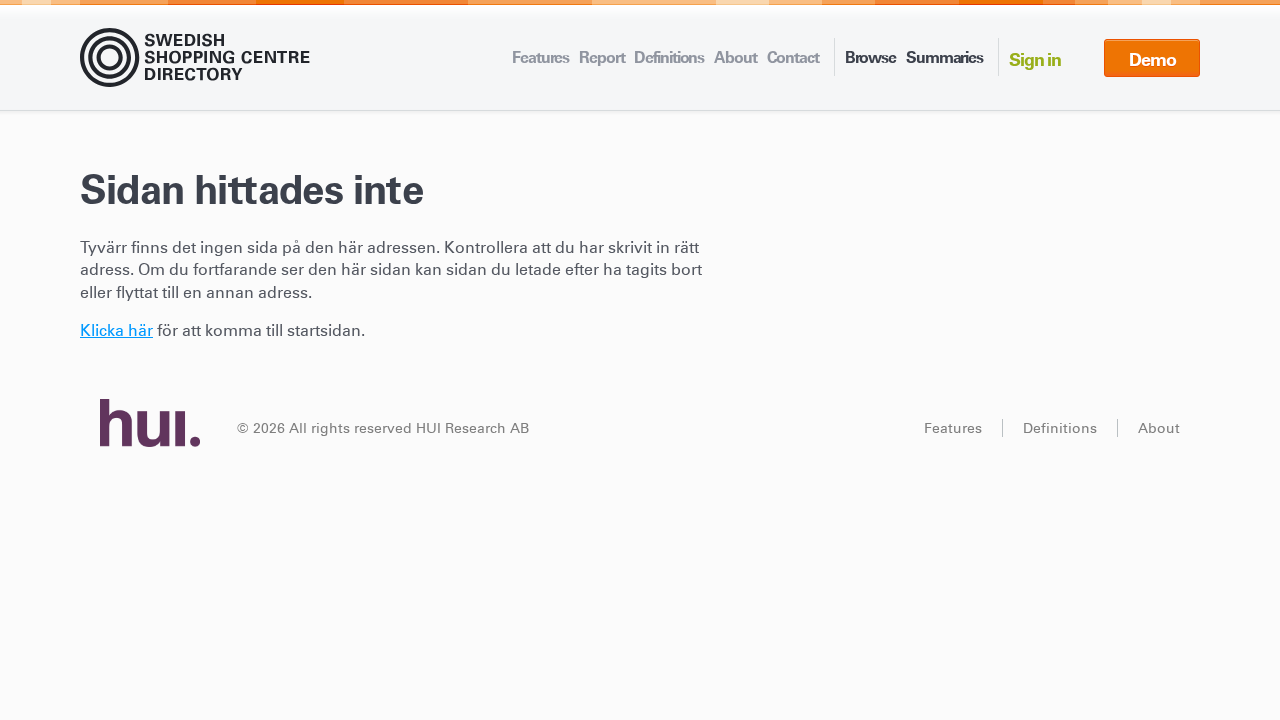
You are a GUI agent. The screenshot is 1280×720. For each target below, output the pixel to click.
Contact (793, 57)
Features (540, 57)
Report (601, 57)
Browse (870, 57)
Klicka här (116, 330)
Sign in (1035, 59)
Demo (1152, 59)
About (735, 57)
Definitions (669, 57)
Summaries (944, 57)
